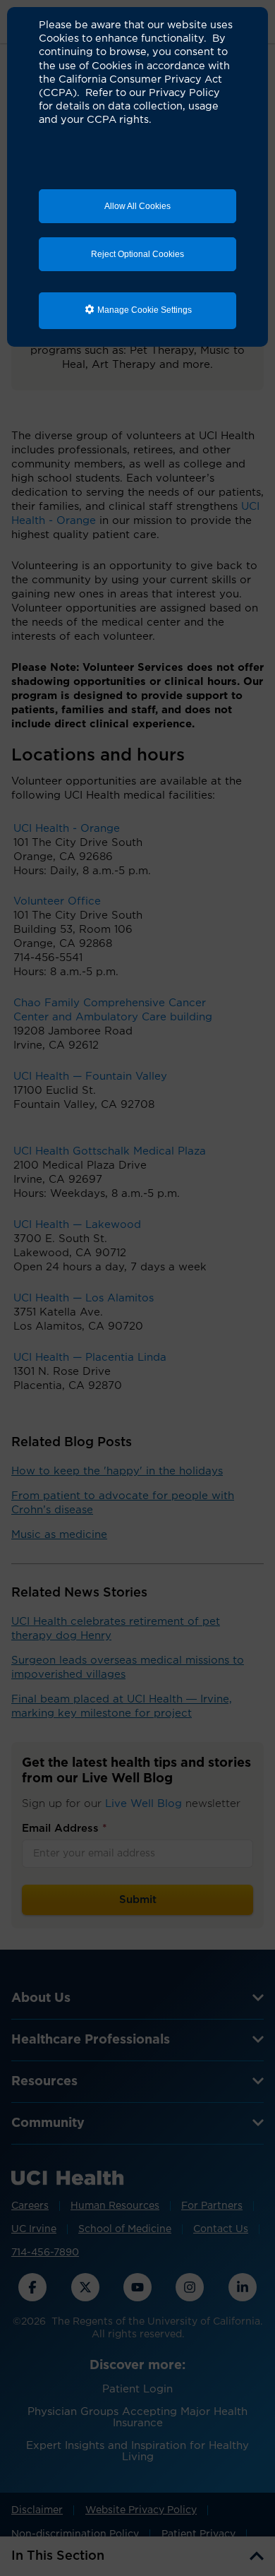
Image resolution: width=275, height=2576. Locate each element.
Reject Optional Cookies (137, 254)
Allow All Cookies (137, 206)
